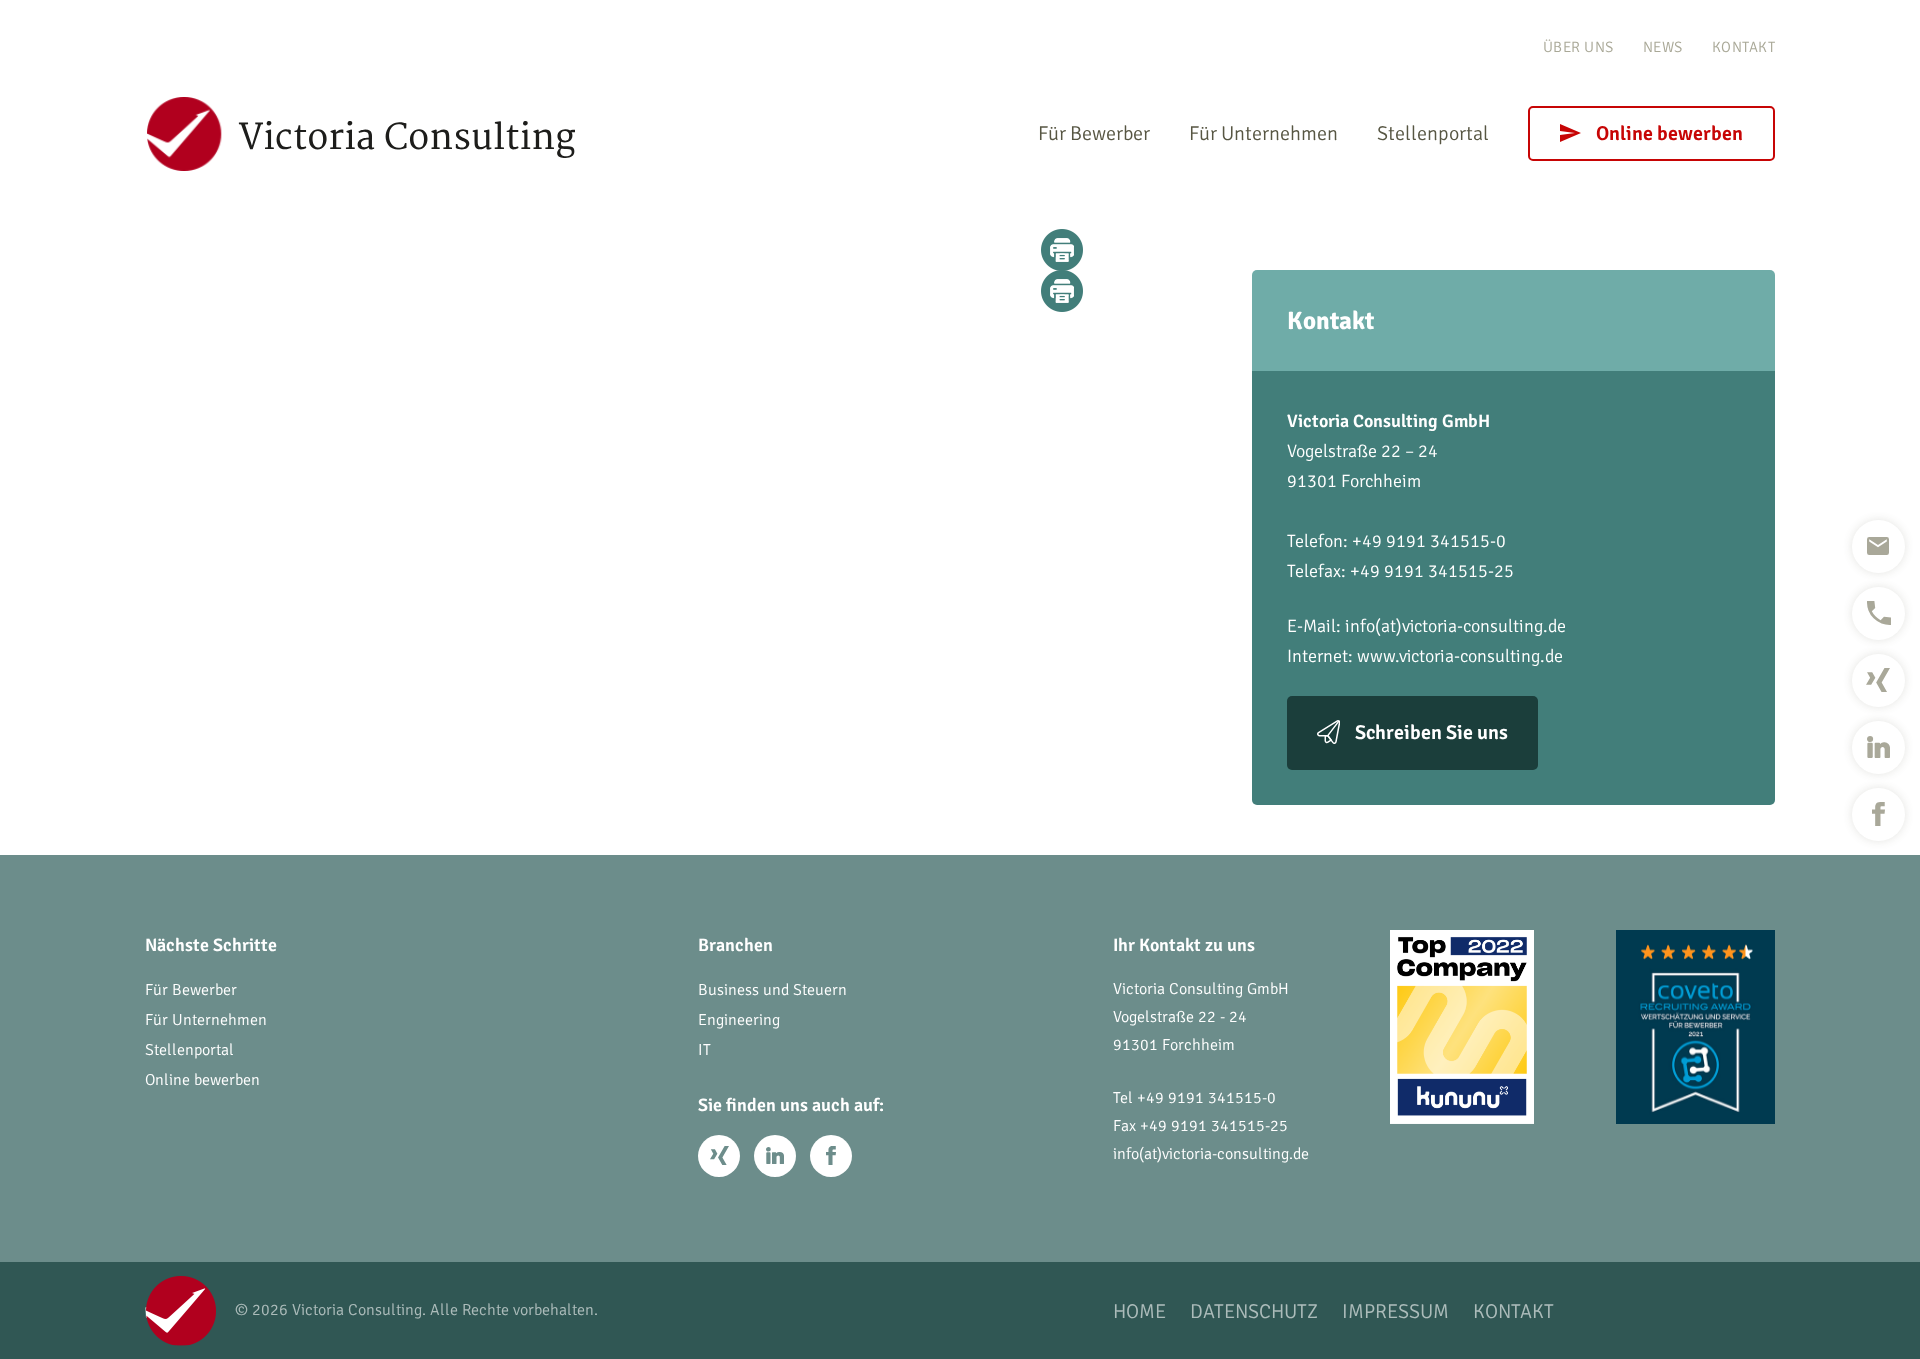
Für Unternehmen (1263, 133)
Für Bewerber (1094, 133)
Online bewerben (1669, 133)
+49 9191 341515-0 (1206, 1098)
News (1663, 47)
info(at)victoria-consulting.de (1455, 626)
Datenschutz (1254, 1311)
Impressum (1395, 1311)
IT (704, 1050)
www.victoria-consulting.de (1460, 656)
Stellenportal (1433, 133)
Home (1139, 1311)
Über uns (1578, 47)
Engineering (739, 1020)
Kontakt (1744, 47)
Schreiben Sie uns (1431, 732)
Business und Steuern (772, 990)
